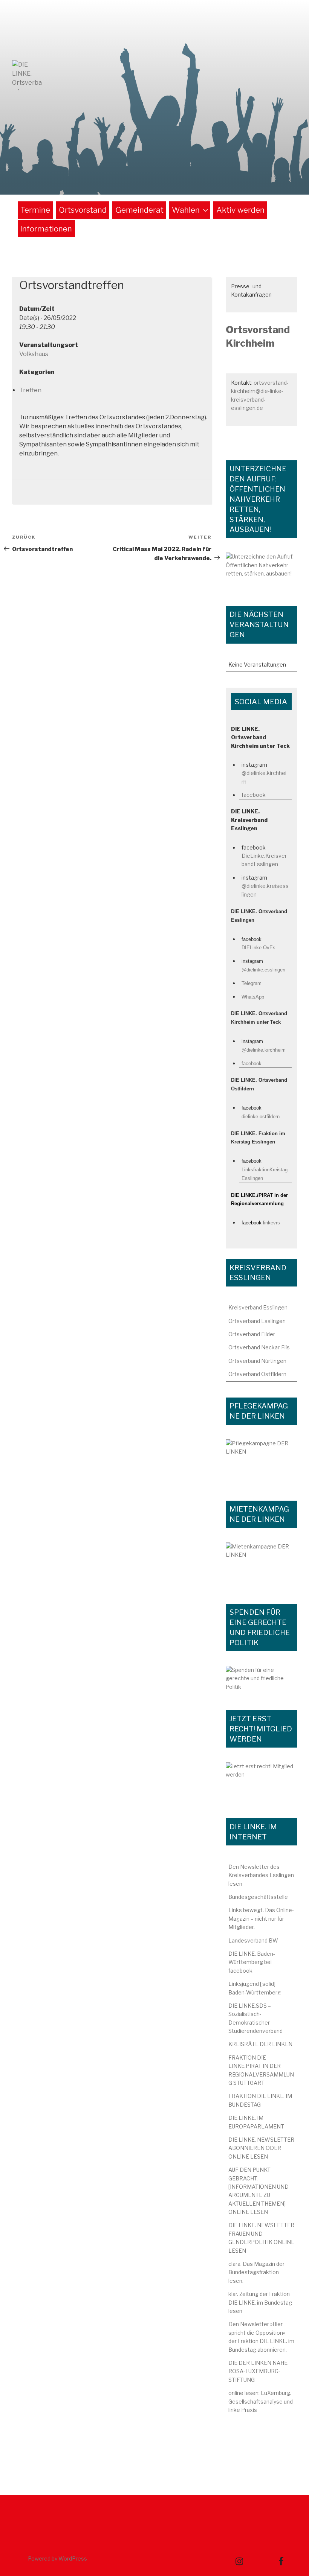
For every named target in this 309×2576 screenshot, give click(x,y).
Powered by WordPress (57, 2558)
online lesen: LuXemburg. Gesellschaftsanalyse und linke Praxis (261, 2401)
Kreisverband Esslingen (258, 1307)
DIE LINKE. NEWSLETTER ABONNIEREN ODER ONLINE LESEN (261, 2148)
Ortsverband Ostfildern (257, 1374)
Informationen (46, 229)
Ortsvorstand (83, 210)
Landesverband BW (253, 1940)
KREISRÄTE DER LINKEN (260, 2044)
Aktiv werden (240, 210)
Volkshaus (34, 354)
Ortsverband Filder (252, 1334)
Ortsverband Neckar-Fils (259, 1347)
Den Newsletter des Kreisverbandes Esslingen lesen (261, 1875)
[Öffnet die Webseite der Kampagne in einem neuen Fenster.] (261, 1462)
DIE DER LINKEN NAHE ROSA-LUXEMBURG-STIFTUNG (258, 2371)
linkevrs (272, 1223)
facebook (254, 795)
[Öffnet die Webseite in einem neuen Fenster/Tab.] (261, 1782)
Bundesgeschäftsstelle (258, 1897)
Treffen (30, 390)
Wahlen (186, 210)
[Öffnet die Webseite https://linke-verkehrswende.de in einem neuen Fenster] (261, 571)
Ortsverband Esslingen (257, 1321)
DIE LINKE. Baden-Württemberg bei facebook (252, 1962)
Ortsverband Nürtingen (257, 1361)
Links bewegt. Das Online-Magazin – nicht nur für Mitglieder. (261, 1918)
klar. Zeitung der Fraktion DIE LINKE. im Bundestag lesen (260, 2302)
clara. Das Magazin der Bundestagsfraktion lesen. (256, 2272)
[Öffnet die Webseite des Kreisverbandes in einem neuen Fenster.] (261, 1680)
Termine (35, 210)
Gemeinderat (139, 210)
